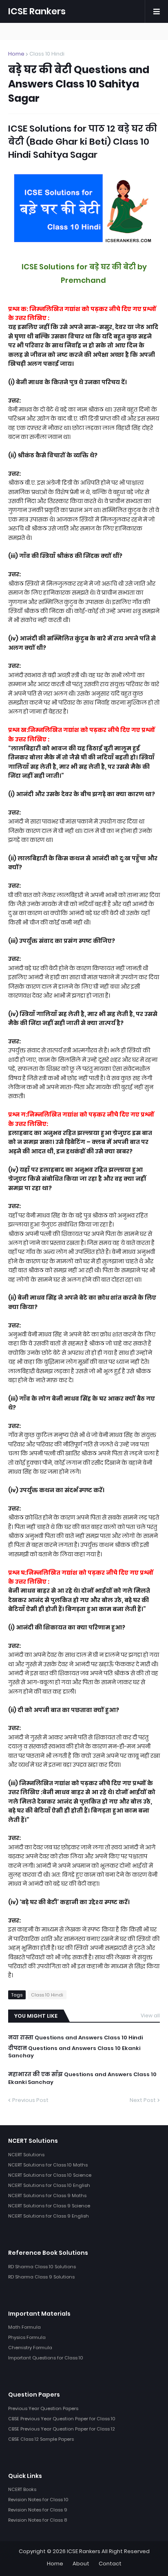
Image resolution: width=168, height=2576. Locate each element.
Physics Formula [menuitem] (27, 2337)
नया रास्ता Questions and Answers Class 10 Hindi (75, 2038)
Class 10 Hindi (47, 54)
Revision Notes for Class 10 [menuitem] (38, 2500)
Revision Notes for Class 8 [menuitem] (38, 2520)
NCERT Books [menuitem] (22, 2489)
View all (150, 2015)
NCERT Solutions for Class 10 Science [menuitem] (50, 2175)
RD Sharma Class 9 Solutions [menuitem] (41, 2277)
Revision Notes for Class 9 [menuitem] (38, 2510)
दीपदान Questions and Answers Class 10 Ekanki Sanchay (74, 2052)
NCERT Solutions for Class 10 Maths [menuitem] (48, 2165)
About (81, 2564)
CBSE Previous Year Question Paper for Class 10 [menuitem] (62, 2419)
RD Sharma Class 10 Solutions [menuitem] (42, 2267)
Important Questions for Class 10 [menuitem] (46, 2358)
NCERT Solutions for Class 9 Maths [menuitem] (47, 2196)
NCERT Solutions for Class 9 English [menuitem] (49, 2216)
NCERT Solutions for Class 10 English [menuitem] (49, 2185)
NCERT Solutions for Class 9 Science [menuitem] (49, 2206)
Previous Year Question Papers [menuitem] (43, 2408)
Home (16, 54)
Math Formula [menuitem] (24, 2327)
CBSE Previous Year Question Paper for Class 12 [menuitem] (62, 2429)
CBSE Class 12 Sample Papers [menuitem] (41, 2439)
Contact (110, 2564)
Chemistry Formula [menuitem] (30, 2348)
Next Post (143, 2100)
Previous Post (30, 2100)
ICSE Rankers (37, 11)
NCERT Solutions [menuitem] (26, 2155)
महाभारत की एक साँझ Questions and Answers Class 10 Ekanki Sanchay (82, 2078)
